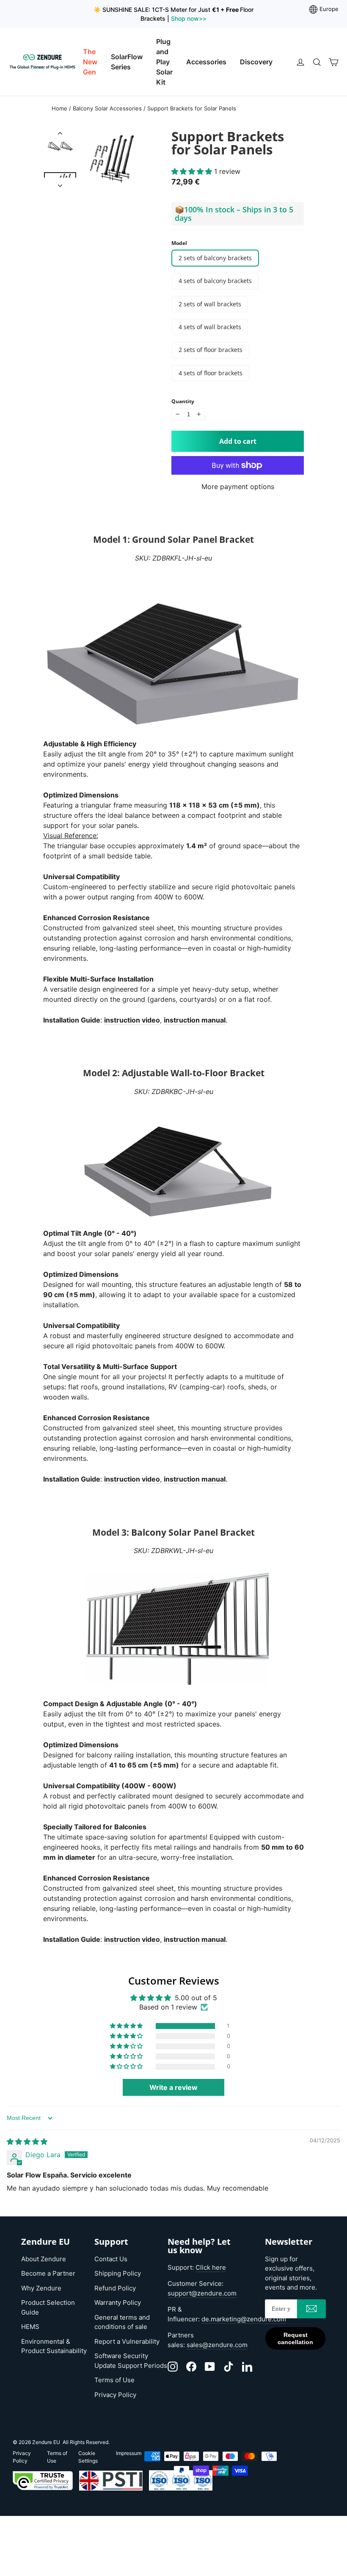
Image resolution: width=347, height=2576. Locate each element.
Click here (211, 2267)
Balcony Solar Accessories (107, 108)
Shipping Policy (118, 2273)
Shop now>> (188, 18)
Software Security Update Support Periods (131, 2361)
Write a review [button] (173, 2087)
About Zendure (44, 2259)
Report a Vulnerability (127, 2341)
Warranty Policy (118, 2302)
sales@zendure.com (217, 2345)
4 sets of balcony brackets (215, 281)
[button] (193, 171)
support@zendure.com (202, 2293)
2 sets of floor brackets (211, 350)
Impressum (129, 2453)
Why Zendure (41, 2288)
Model (179, 243)
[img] (27, 2142)
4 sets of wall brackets (210, 327)
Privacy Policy (115, 2395)
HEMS (30, 2327)
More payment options (238, 487)
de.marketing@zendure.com (244, 2319)
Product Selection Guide (48, 2307)
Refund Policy (115, 2288)
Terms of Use (114, 2380)
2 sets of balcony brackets (215, 258)
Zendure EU (46, 2442)
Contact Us (111, 2259)
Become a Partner (48, 2273)
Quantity (183, 401)
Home (59, 108)
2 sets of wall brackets (210, 304)
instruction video (132, 1020)
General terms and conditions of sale (122, 2322)
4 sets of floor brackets (211, 373)
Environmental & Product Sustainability (54, 2346)
